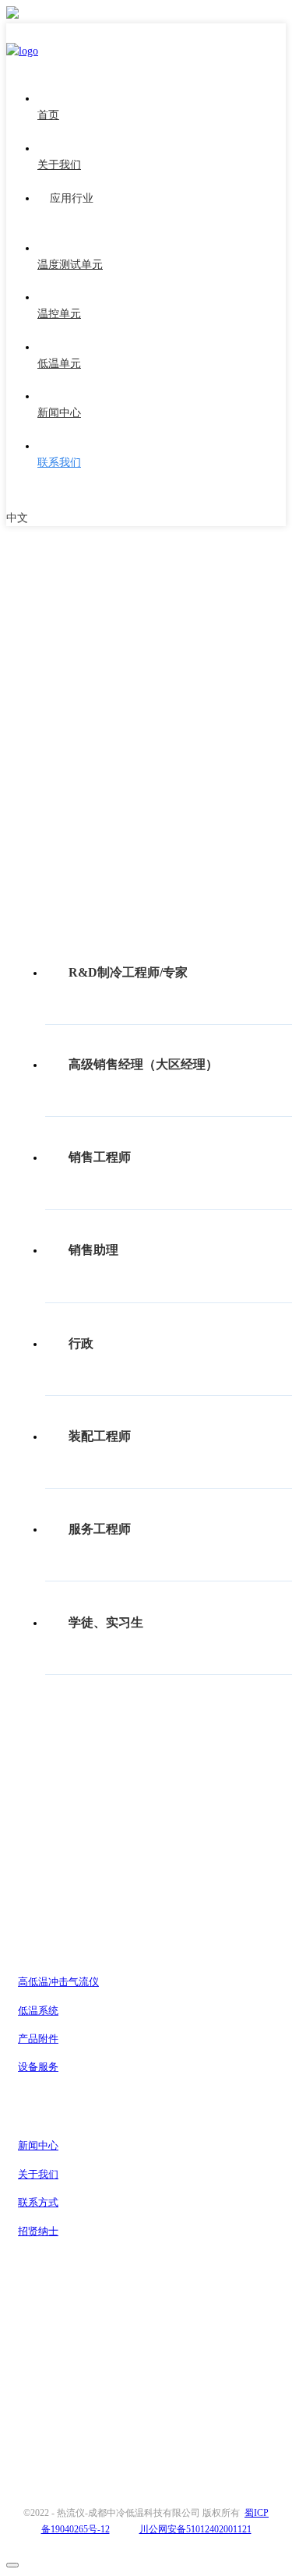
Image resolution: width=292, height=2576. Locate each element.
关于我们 (38, 2174)
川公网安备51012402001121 (195, 2529)
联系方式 (38, 2202)
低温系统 (38, 2011)
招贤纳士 (38, 2231)
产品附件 (38, 2039)
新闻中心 (38, 2145)
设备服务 (38, 2067)
